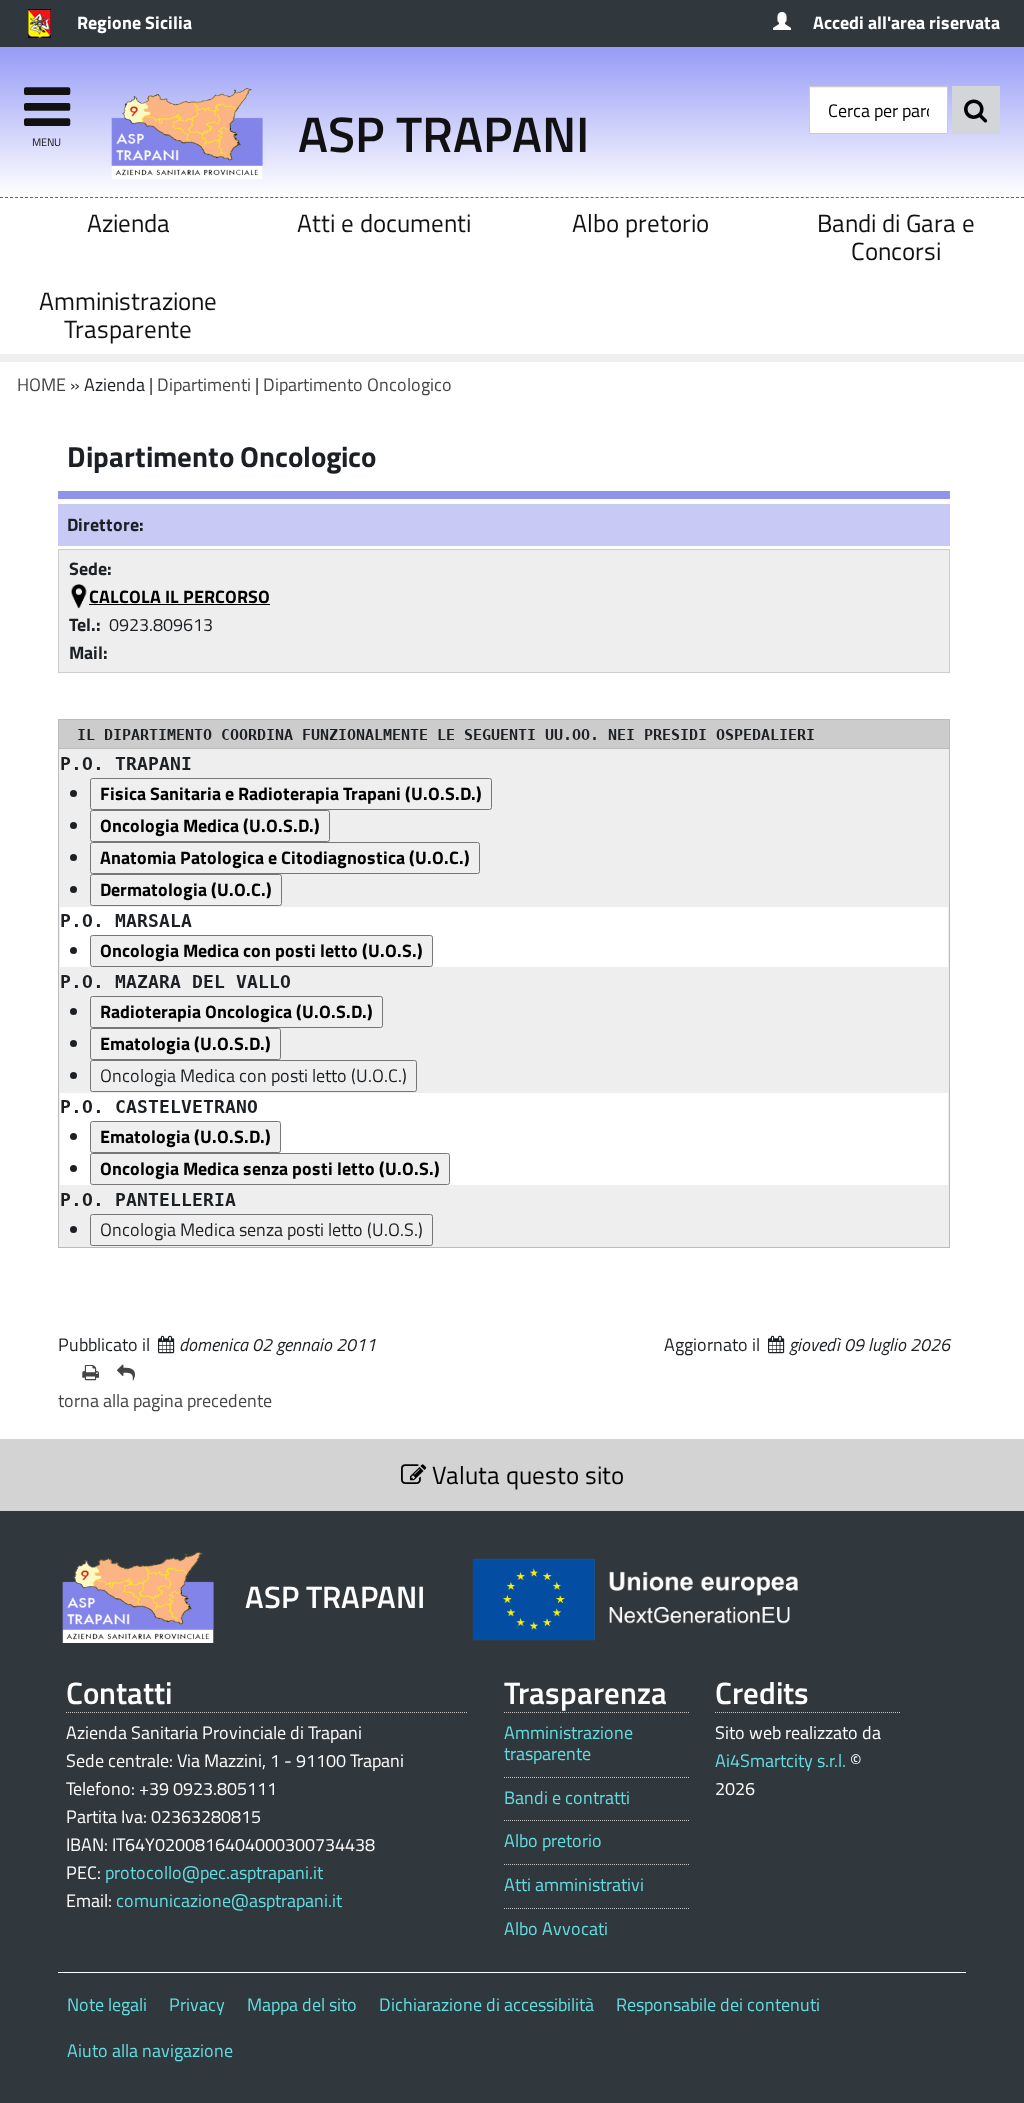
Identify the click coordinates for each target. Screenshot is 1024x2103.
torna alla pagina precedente (165, 1400)
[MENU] (46, 97)
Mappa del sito (302, 2004)
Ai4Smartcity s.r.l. (780, 1760)
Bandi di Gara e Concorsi (896, 236)
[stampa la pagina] (91, 1373)
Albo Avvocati (556, 1929)
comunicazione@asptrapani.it (229, 1900)
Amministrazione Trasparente (128, 314)
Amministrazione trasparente (568, 1743)
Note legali (107, 2004)
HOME (41, 384)
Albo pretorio (640, 222)
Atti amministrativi (574, 1885)
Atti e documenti (384, 222)
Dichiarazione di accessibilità (486, 2004)
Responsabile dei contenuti (718, 2004)
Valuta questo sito (525, 1474)
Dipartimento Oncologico (357, 384)
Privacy (197, 2004)
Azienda (128, 222)
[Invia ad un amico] (126, 1373)
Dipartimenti (204, 384)
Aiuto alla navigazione (150, 2050)
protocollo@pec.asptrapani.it (214, 1872)
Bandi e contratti (567, 1798)
